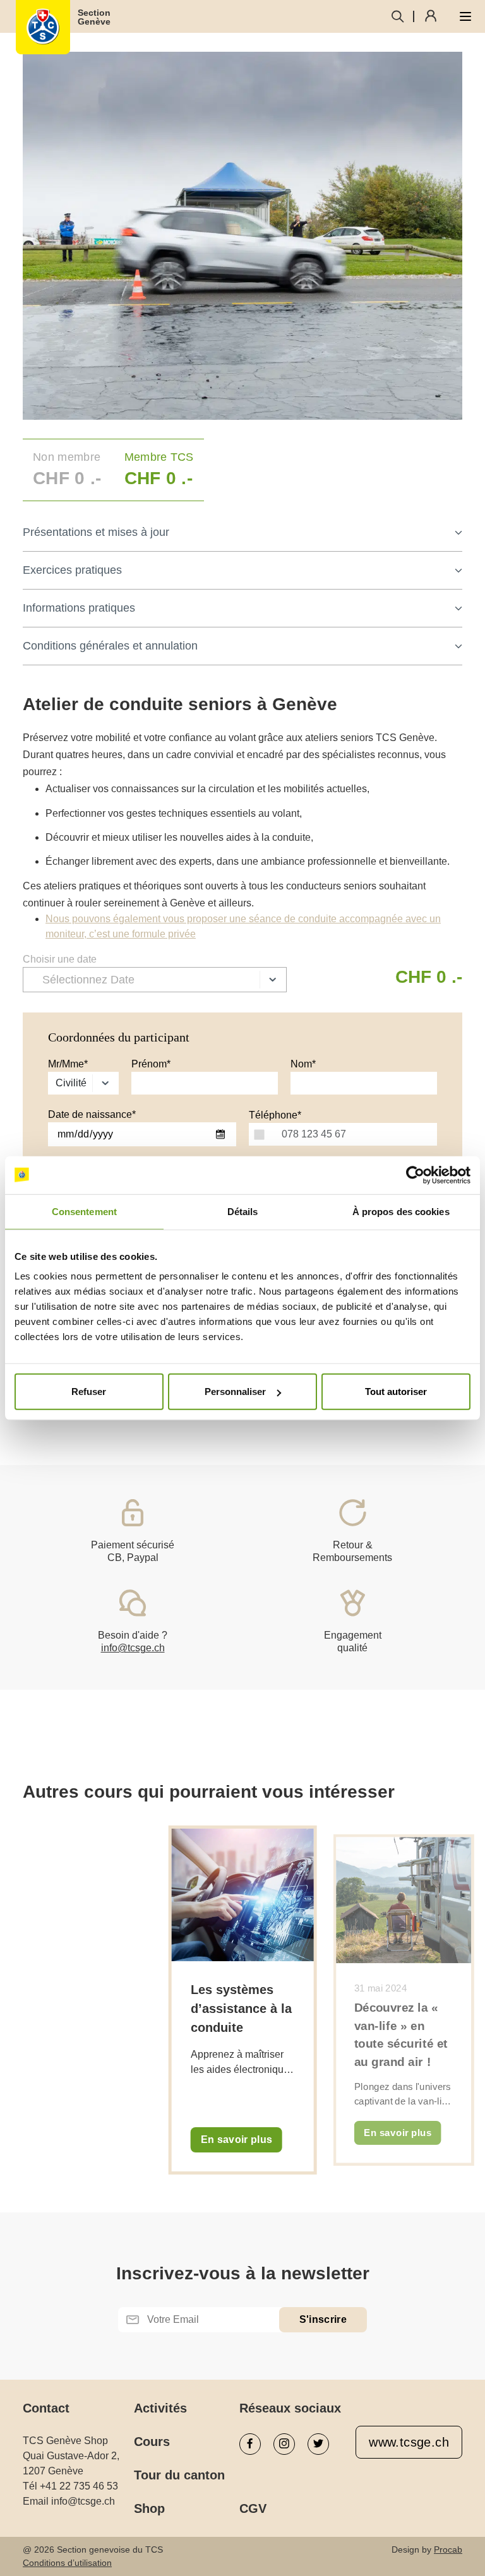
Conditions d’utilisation (67, 2563)
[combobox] (259, 1134)
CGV (253, 2508)
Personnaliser (235, 1392)
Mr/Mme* (68, 1064)
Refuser (89, 1392)
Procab (448, 2549)
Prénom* (151, 1064)
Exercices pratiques (72, 570)
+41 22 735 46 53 (79, 2486)
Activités (160, 2408)
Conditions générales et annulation (110, 646)
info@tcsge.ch (133, 1648)
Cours (152, 2442)
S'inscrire (323, 2319)
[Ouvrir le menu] (465, 16)
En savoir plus (237, 2140)
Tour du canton (179, 2475)
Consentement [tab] (84, 1211)
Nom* (303, 1064)
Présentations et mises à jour (96, 532)
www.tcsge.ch (409, 2442)
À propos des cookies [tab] (401, 1211)
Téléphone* (275, 1115)
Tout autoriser (396, 1392)
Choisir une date (60, 959)
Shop (149, 2508)
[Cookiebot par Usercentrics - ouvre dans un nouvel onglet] (415, 1175)
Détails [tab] (243, 1211)
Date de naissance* (92, 1114)
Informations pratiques (79, 608)
